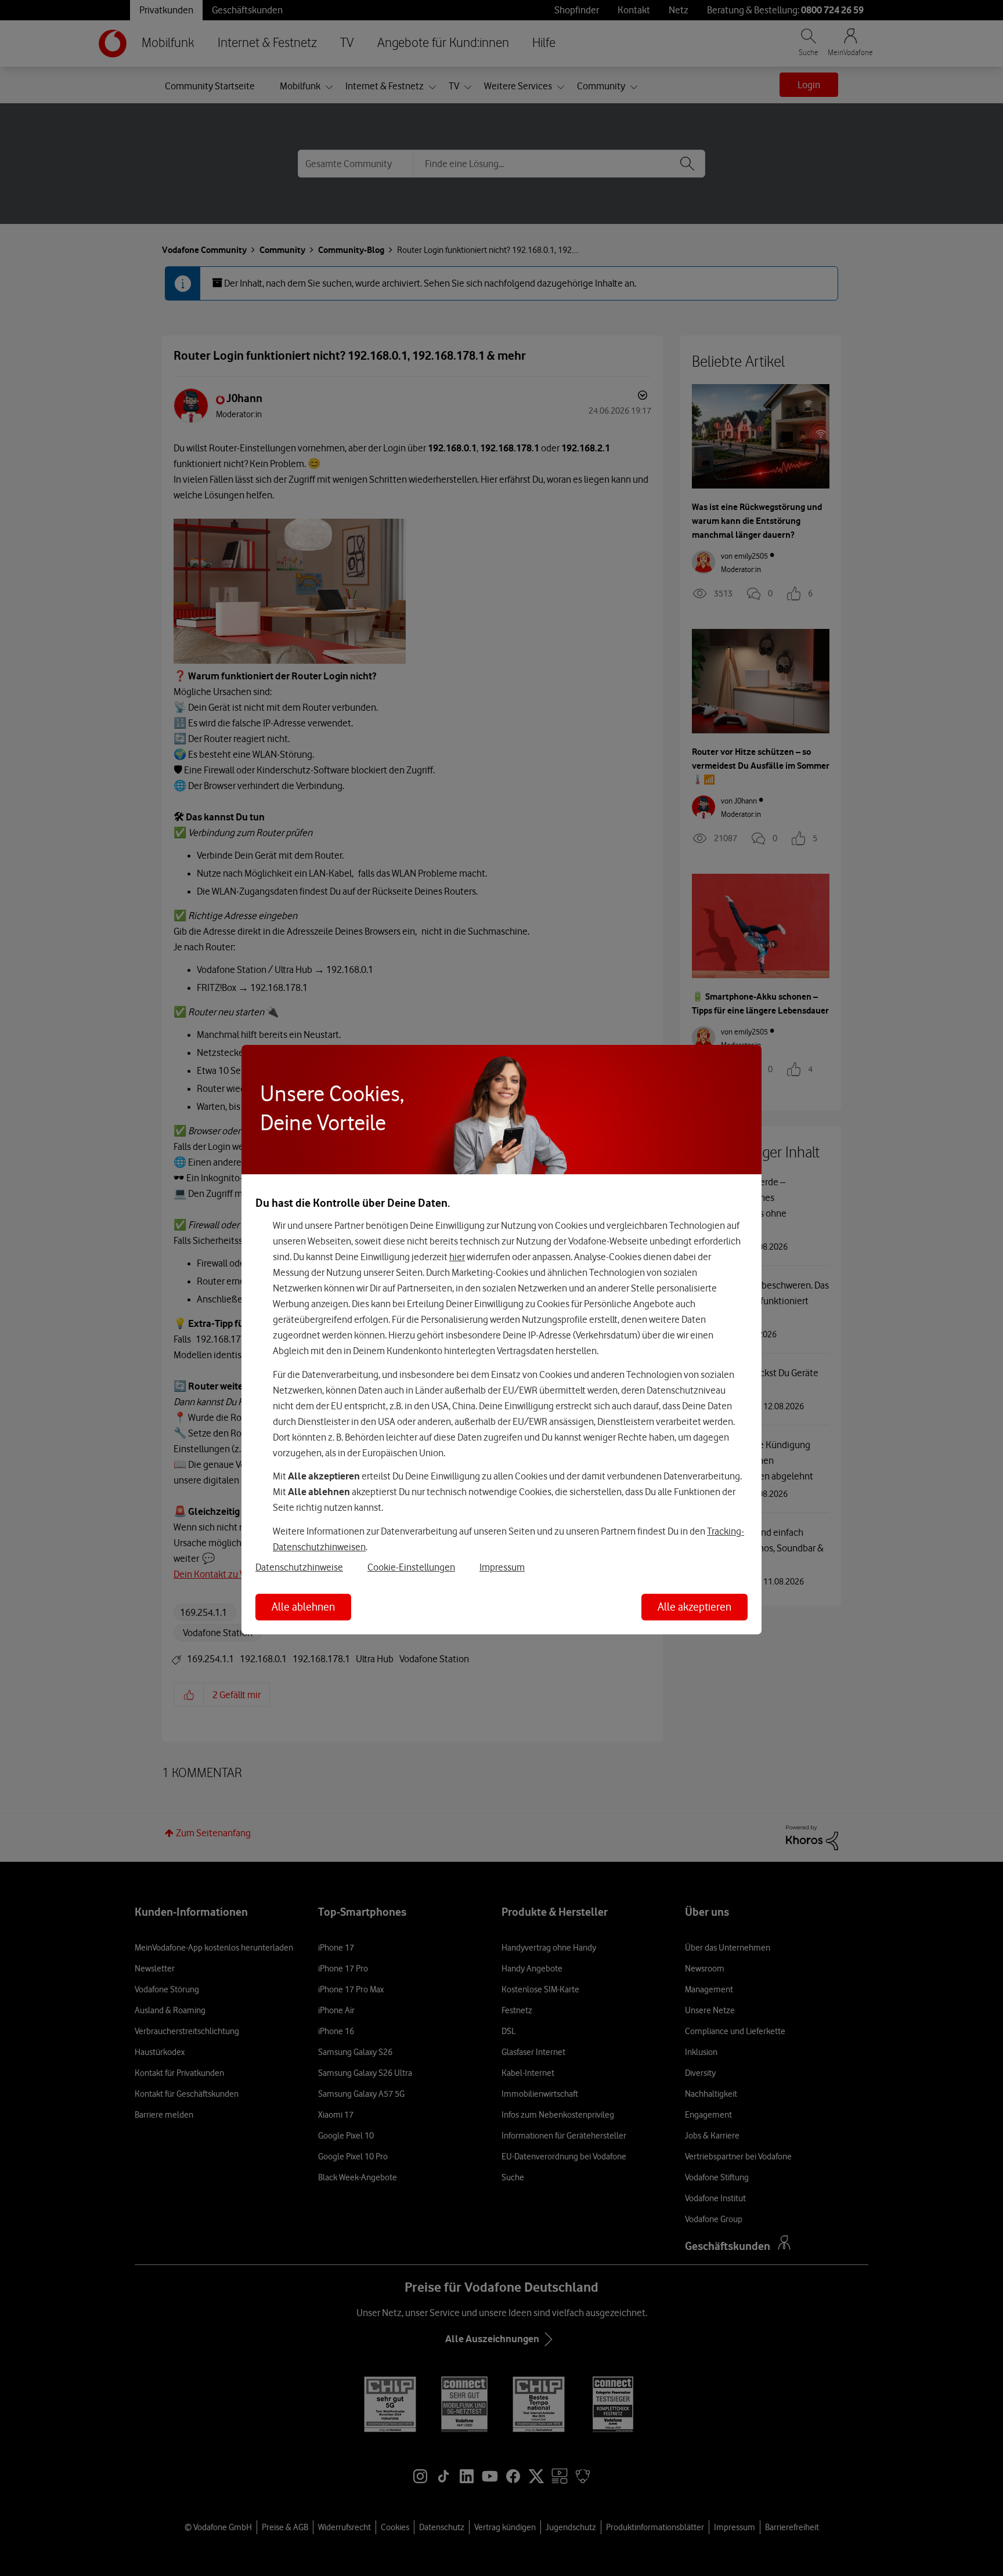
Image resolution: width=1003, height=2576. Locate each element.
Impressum (502, 1567)
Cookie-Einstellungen (411, 1567)
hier (457, 1257)
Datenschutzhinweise (299, 1567)
